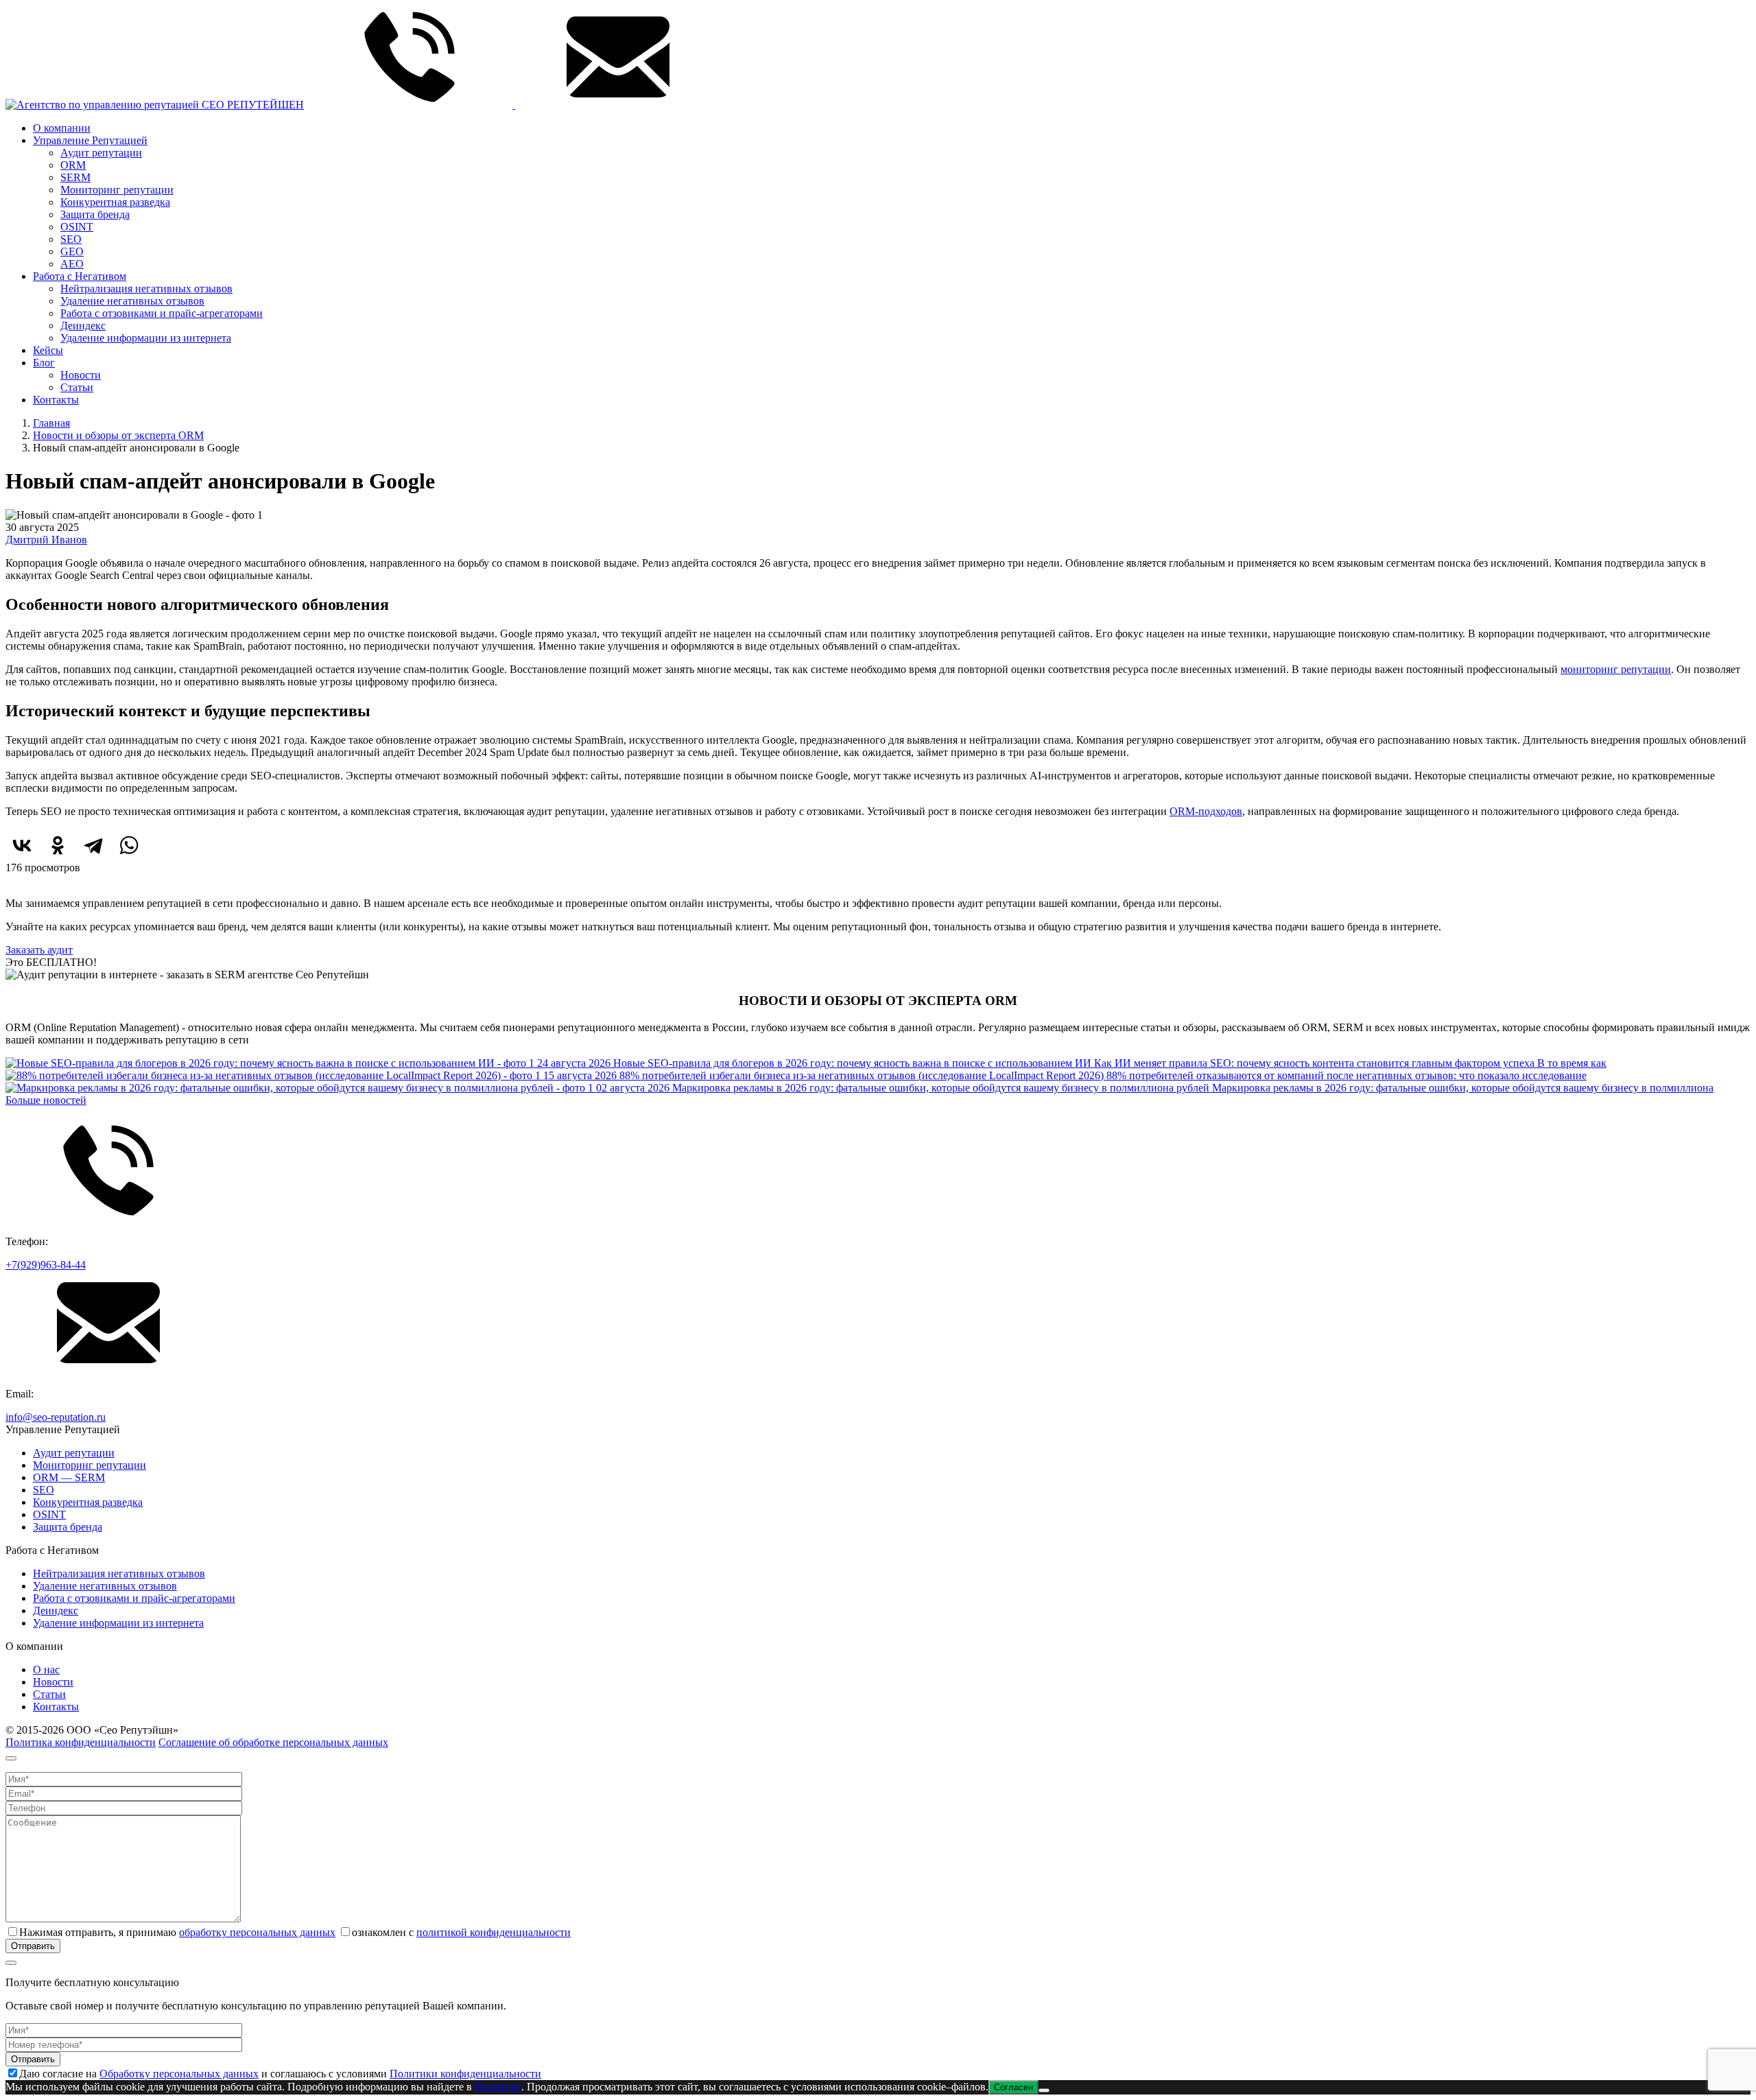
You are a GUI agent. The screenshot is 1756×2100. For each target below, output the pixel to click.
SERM (75, 177)
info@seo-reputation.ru (56, 1417)
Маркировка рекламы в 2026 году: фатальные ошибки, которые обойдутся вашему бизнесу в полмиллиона (1155, 1088)
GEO (72, 251)
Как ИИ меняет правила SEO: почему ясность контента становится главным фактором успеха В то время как (1072, 1063)
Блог (44, 363)
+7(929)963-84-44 (46, 1265)
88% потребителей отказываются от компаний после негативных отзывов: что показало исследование (1065, 1075)
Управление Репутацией (90, 140)
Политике (498, 2087)
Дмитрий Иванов (46, 540)
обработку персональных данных (257, 1932)
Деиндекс (83, 326)
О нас (46, 1670)
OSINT (77, 227)
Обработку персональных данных (179, 2074)
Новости (81, 375)
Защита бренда (95, 214)
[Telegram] (93, 845)
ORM (73, 165)
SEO (71, 239)
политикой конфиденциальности (494, 1932)
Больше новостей (46, 1100)
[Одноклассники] (58, 845)
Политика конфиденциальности (81, 1742)
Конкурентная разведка (115, 202)
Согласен (1013, 2087)
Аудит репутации (101, 153)
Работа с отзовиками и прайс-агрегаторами (162, 313)
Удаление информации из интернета (146, 338)
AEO (72, 264)
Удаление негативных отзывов (132, 301)
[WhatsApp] (129, 845)
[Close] (11, 1758)
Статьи (77, 387)
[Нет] (1044, 2090)
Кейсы (48, 350)
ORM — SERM (69, 1477)
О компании (62, 128)
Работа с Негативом (80, 276)
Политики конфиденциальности (465, 2074)
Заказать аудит (39, 950)
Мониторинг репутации (117, 190)
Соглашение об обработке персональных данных (273, 1742)
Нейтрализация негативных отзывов (146, 288)
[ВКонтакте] (22, 845)
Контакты (56, 400)
